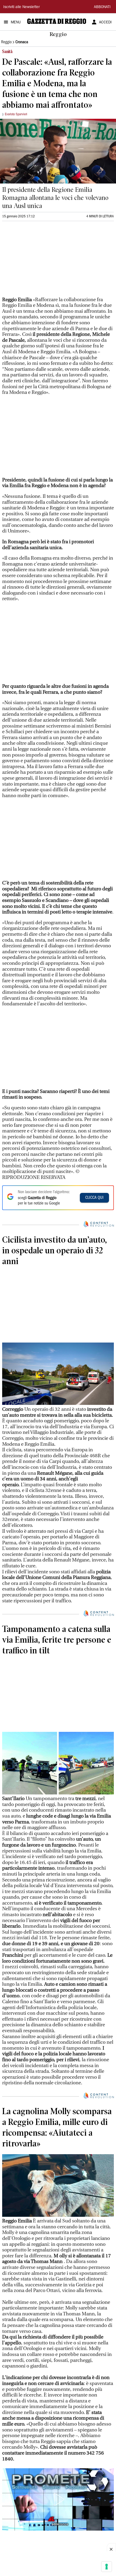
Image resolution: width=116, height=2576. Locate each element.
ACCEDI (105, 23)
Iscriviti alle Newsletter (21, 7)
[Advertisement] (43, 261)
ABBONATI (102, 7)
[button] (58, 2499)
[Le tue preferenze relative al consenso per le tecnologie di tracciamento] (107, 2567)
